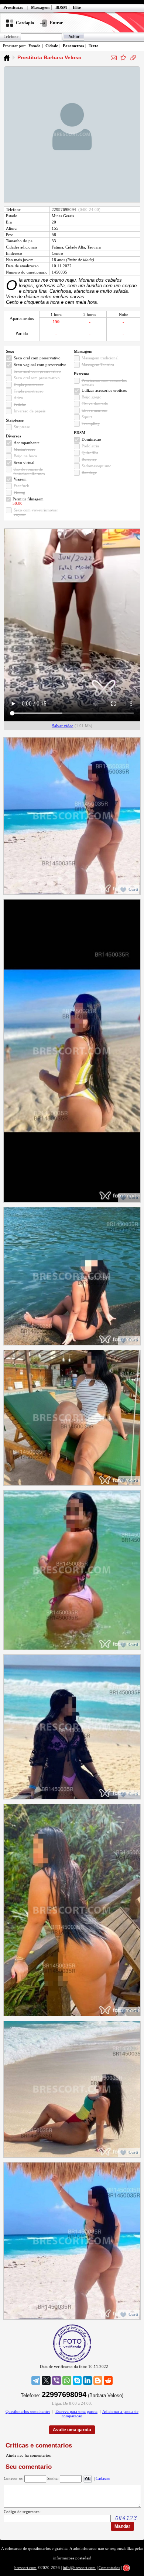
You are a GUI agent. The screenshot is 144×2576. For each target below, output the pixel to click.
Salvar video (63, 726)
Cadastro (103, 2478)
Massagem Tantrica (98, 365)
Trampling (91, 423)
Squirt (87, 417)
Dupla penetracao (29, 384)
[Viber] (56, 2380)
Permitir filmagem (28, 499)
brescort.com (25, 2568)
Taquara (94, 247)
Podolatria (90, 446)
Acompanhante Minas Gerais (7, 58)
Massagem (40, 7)
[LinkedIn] (88, 2380)
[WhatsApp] (67, 2380)
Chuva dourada (95, 404)
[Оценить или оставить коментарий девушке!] (123, 57)
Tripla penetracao (29, 391)
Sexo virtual (24, 462)
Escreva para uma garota (76, 2411)
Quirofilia (90, 453)
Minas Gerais (63, 216)
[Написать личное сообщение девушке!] (114, 58)
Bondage (89, 472)
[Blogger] (98, 2380)
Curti (133, 889)
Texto (94, 46)
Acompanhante (27, 443)
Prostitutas (13, 7)
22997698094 (64, 210)
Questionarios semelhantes (28, 2411)
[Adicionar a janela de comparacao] (133, 57)
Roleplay (89, 459)
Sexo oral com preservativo (37, 358)
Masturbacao (25, 449)
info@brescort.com (79, 2568)
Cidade (52, 46)
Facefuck (21, 486)
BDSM (61, 7)
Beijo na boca (25, 456)
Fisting (19, 492)
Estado (35, 46)
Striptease (22, 427)
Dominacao (91, 439)
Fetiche (20, 404)
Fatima (57, 247)
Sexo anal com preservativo (37, 371)
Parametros (73, 46)
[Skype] (77, 2380)
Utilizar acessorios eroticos (104, 390)
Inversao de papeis (30, 411)
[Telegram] (36, 2380)
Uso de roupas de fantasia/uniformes (29, 471)
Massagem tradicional (100, 358)
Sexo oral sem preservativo (37, 378)
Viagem (20, 479)
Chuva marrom (95, 410)
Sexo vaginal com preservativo (40, 365)
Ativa (18, 398)
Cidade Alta (75, 247)
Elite (77, 7)
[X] (46, 2380)
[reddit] (108, 2380)
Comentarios (109, 2568)
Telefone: (12, 36)
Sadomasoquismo (97, 466)
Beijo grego (92, 397)
